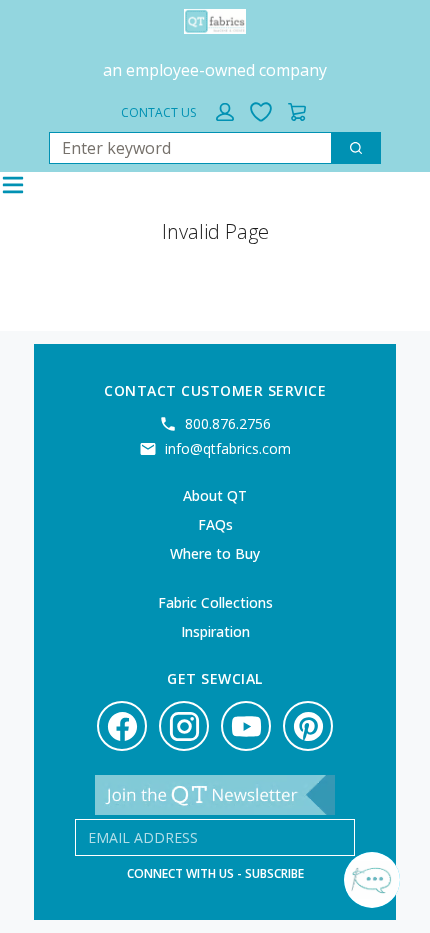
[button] (225, 112)
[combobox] (182, 148)
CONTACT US (158, 112)
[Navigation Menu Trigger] (13, 185)
